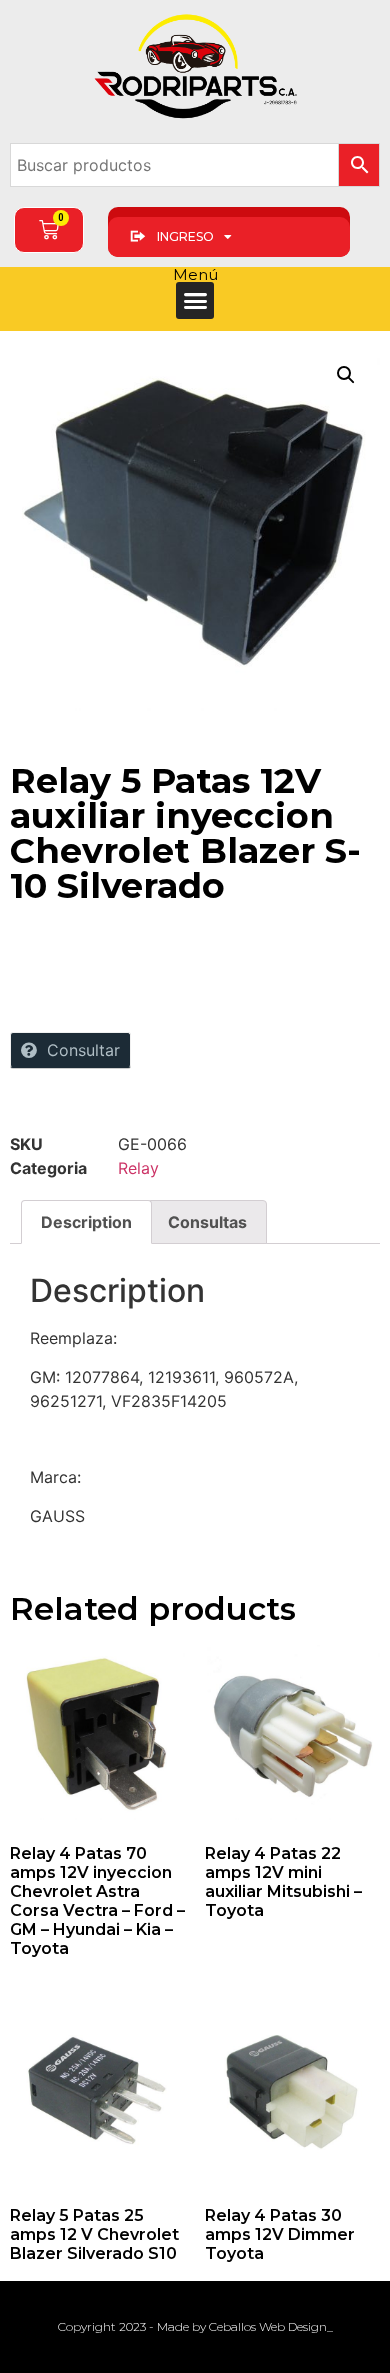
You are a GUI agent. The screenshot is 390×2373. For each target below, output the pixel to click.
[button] (195, 301)
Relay (138, 1168)
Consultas (207, 1222)
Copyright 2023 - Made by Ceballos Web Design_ (195, 2326)
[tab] (86, 1222)
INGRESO (185, 236)
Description (86, 1222)
